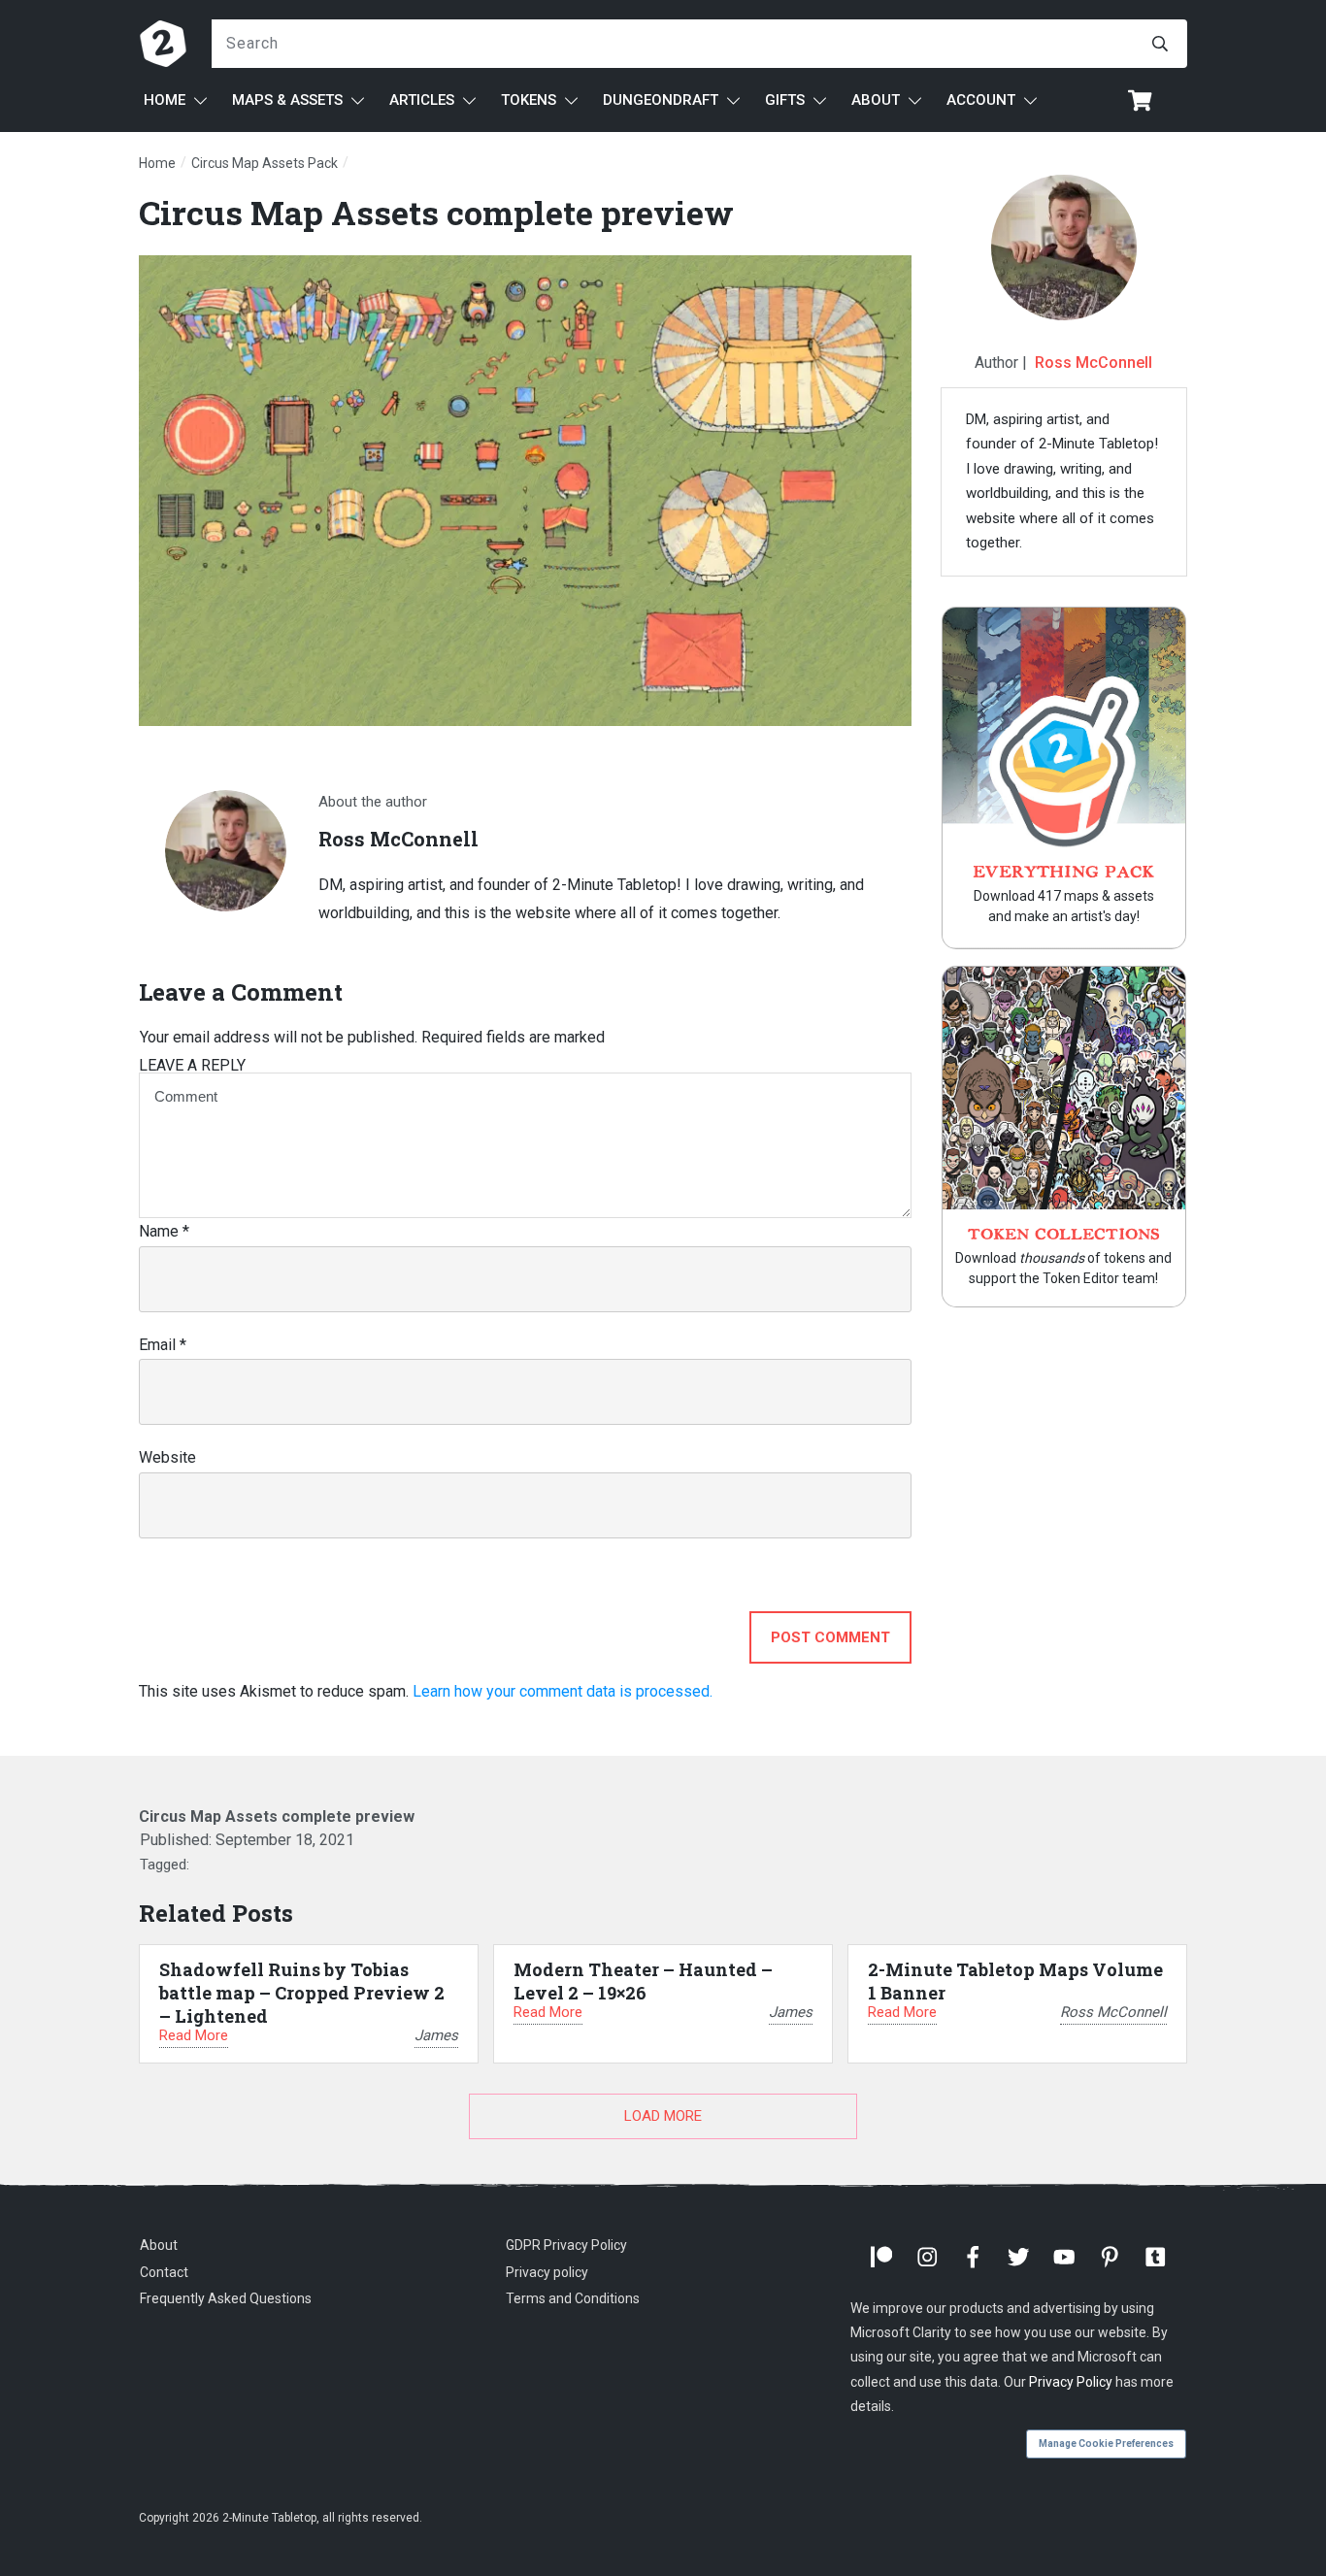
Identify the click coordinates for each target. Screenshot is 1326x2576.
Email (163, 1345)
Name (164, 1231)
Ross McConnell (1094, 363)
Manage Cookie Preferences (1106, 2444)
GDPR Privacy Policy (566, 2245)
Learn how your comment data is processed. (563, 1691)
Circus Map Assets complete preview (436, 212)
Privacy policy (547, 2272)
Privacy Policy (1071, 2382)
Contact (164, 2272)
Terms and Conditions (573, 2298)
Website (167, 1457)
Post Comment (830, 1637)
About (159, 2245)
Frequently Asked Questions (226, 2298)
